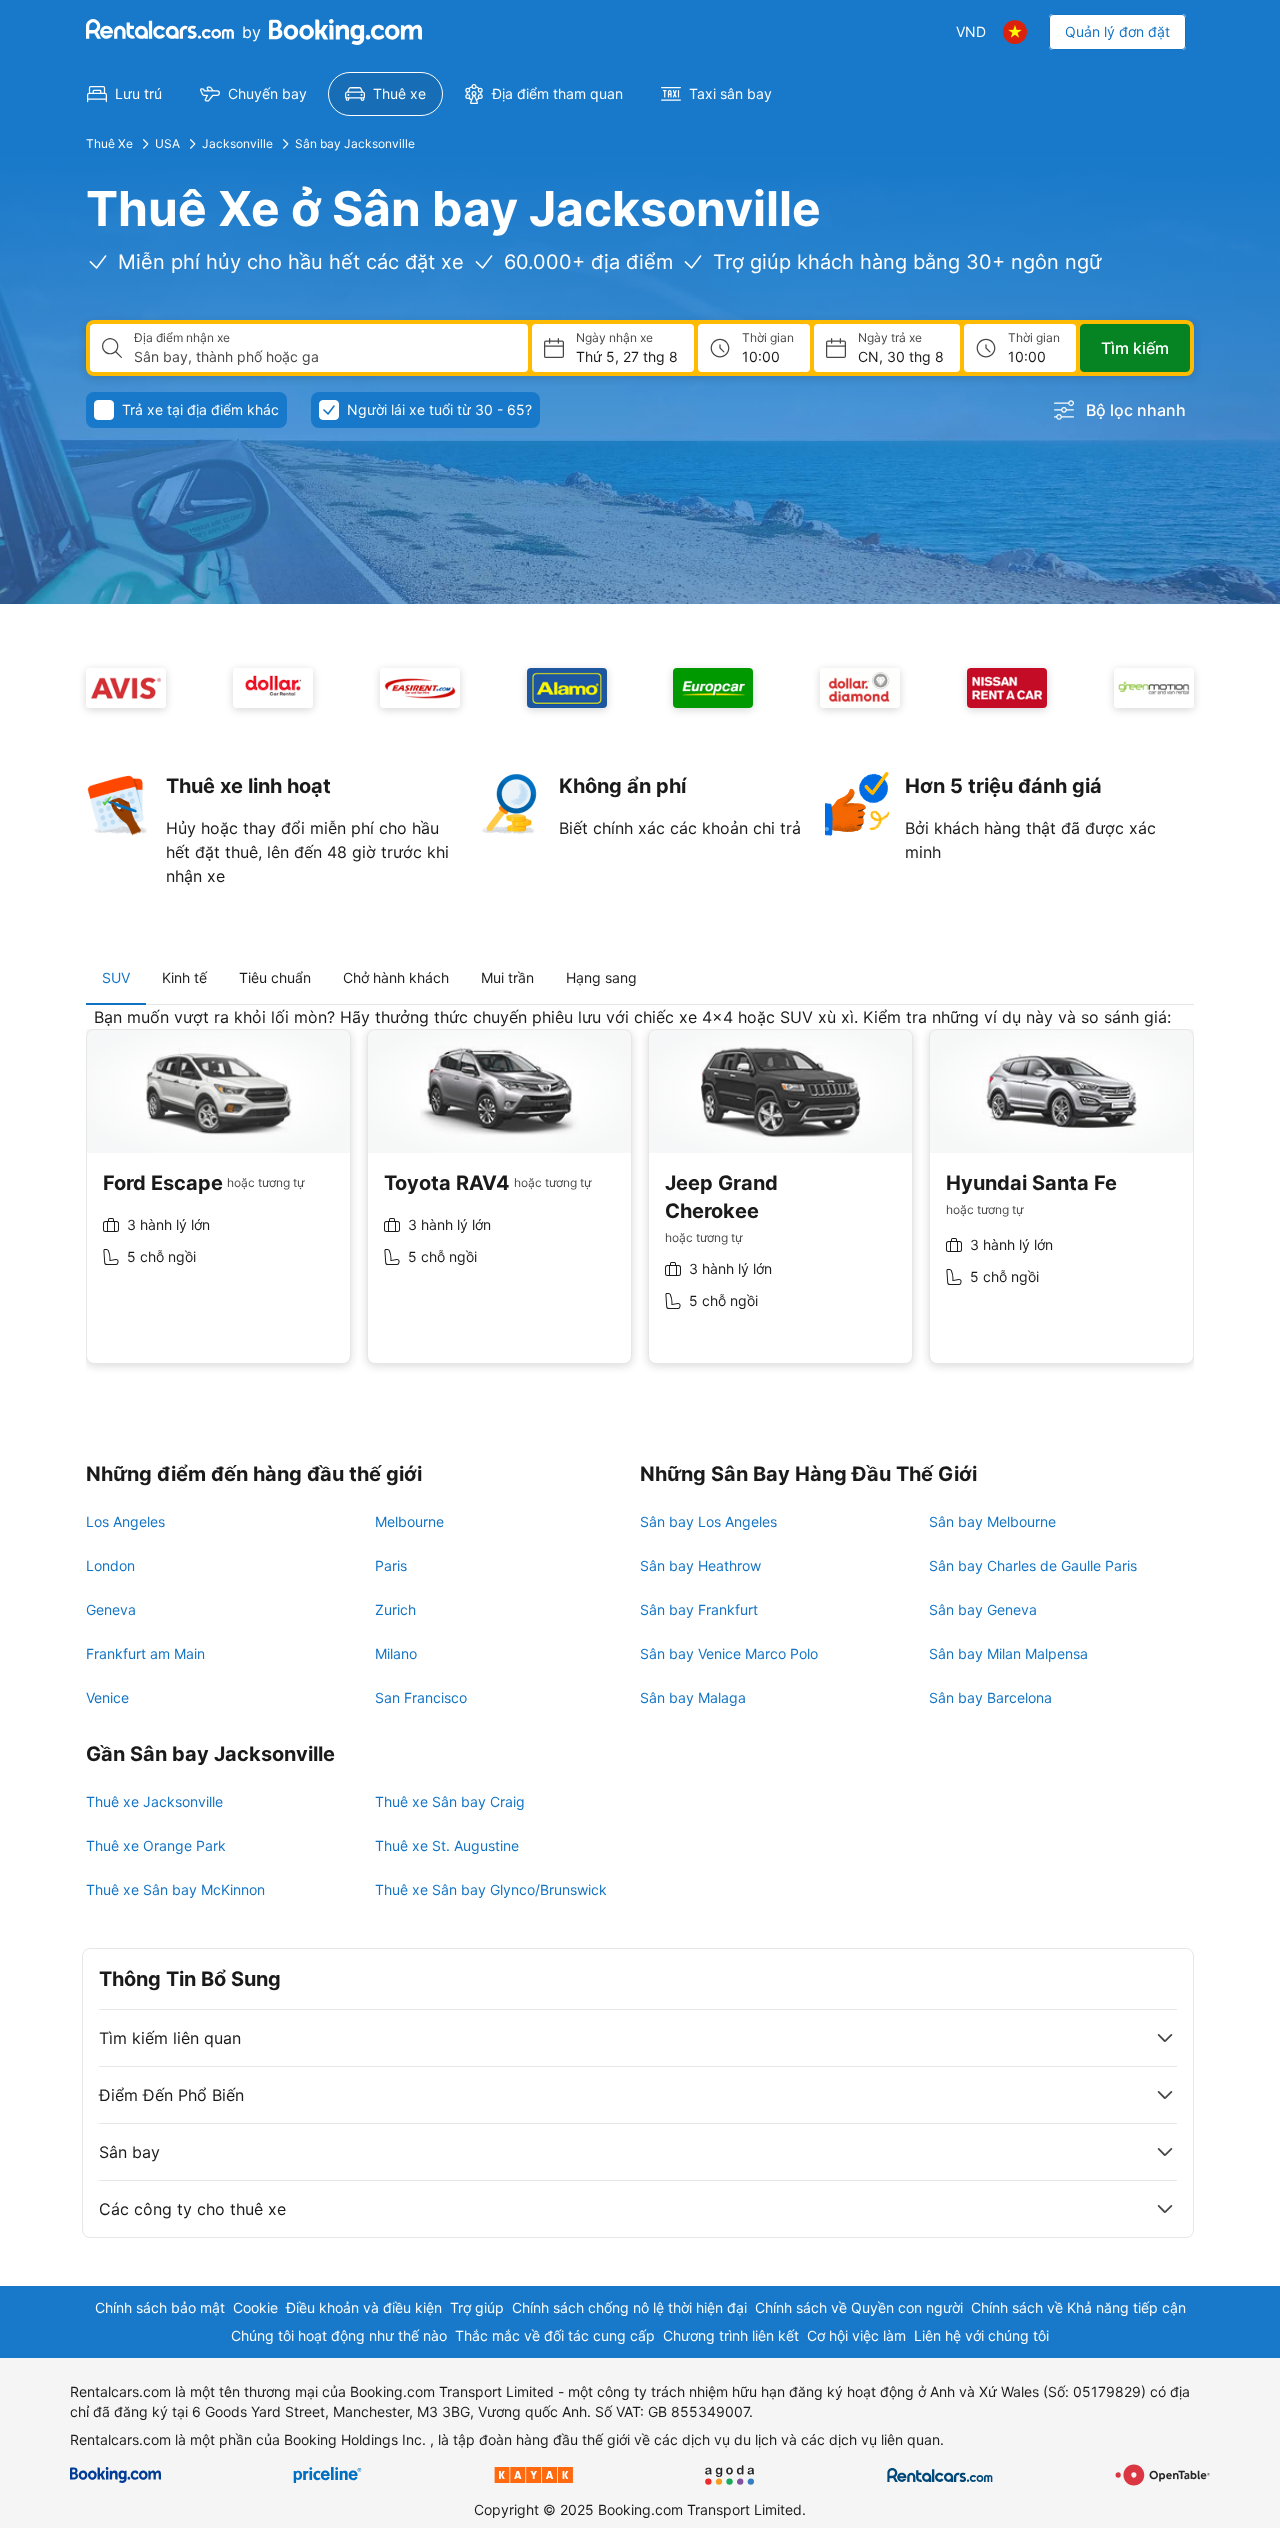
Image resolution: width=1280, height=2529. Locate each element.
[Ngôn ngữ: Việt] (1015, 32)
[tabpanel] (640, 1200)
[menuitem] (124, 94)
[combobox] (323, 357)
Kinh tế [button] (184, 977)
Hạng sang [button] (601, 977)
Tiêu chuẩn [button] (275, 977)
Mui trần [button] (507, 977)
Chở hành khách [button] (396, 977)
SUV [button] (116, 977)
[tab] (116, 978)
